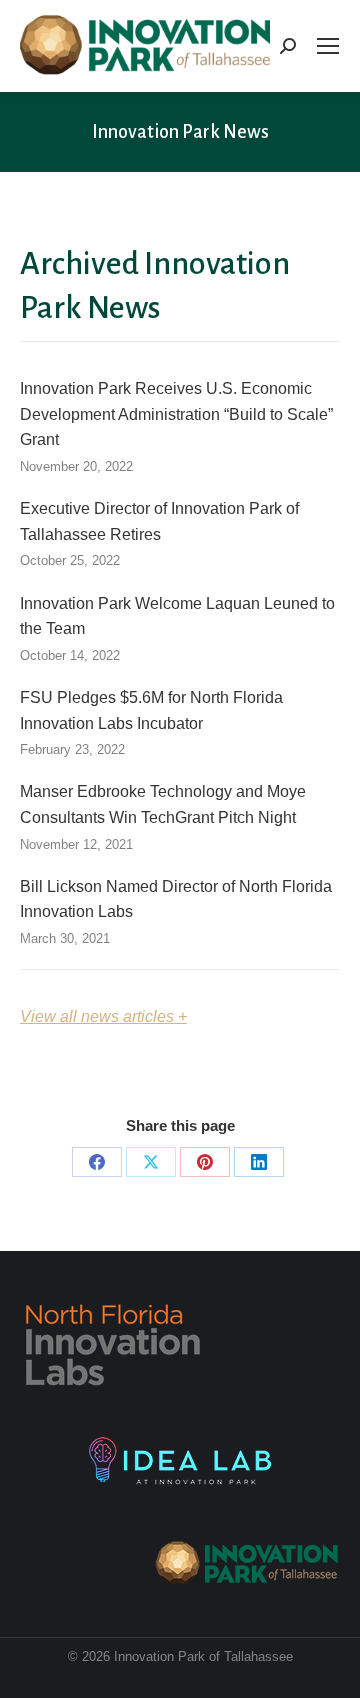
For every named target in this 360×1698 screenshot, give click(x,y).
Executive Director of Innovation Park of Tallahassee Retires (159, 521)
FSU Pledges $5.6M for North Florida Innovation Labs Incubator (151, 710)
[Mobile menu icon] (328, 46)
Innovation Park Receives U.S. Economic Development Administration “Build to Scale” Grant (176, 414)
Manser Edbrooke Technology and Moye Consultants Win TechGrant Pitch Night (163, 804)
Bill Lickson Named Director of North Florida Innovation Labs (176, 899)
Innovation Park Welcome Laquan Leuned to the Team (177, 616)
